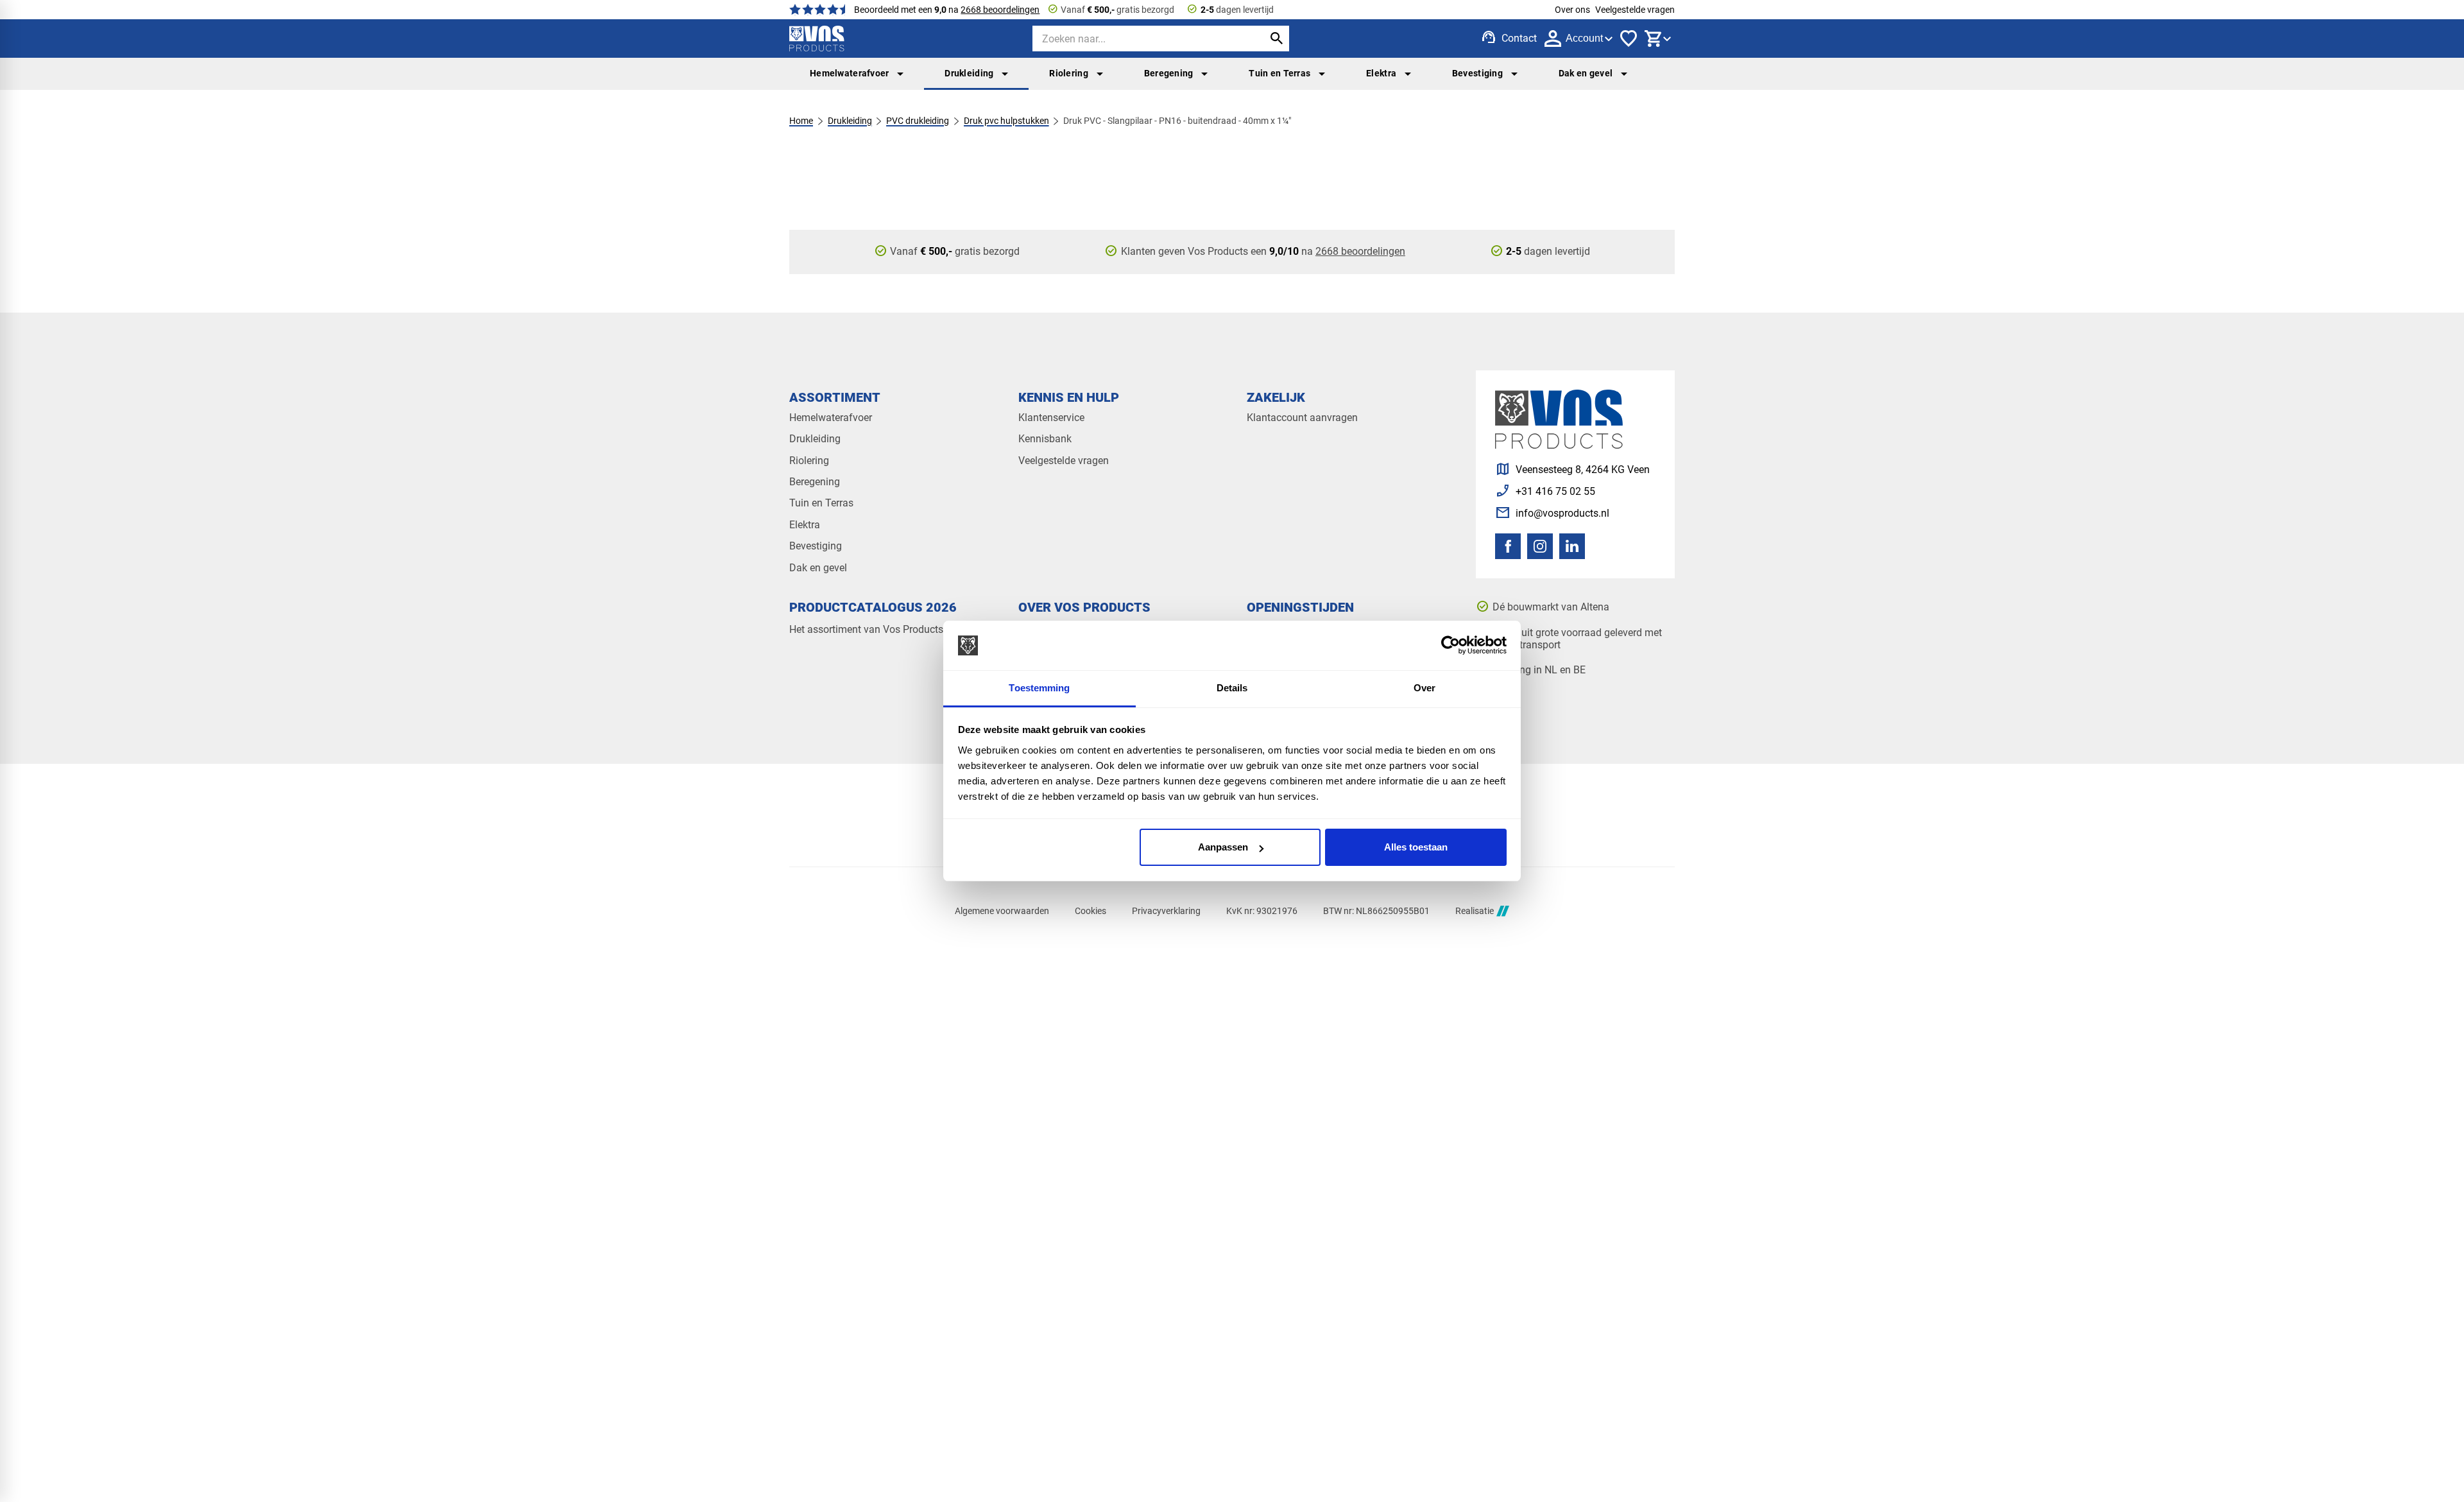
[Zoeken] (1276, 39)
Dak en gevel (1586, 73)
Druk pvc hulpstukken (1006, 121)
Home (801, 121)
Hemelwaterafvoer (850, 73)
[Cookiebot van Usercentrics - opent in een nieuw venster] (1450, 646)
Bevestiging (1477, 73)
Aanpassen (1223, 847)
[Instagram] (1540, 546)
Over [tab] (1425, 688)
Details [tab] (1232, 688)
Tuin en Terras (1279, 73)
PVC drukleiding (918, 121)
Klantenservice (1051, 418)
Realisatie (1475, 911)
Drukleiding (969, 73)
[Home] (817, 39)
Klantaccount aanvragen (1302, 418)
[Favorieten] (1629, 39)
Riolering (1069, 73)
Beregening (1169, 73)
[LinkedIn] (1572, 546)
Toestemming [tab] (1039, 688)
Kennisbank (1045, 439)
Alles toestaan (1416, 847)
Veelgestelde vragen (1635, 10)
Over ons (1572, 10)
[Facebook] (1508, 546)
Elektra (1381, 73)
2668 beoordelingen (1000, 10)
